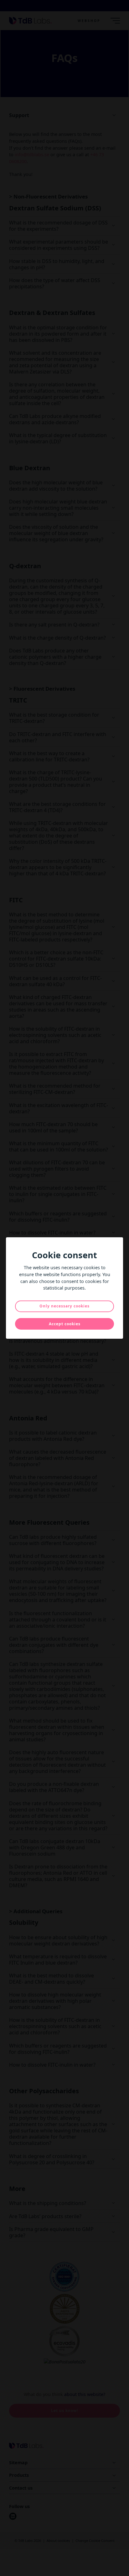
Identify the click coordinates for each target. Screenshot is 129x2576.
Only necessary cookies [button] (64, 1306)
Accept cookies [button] (65, 1324)
